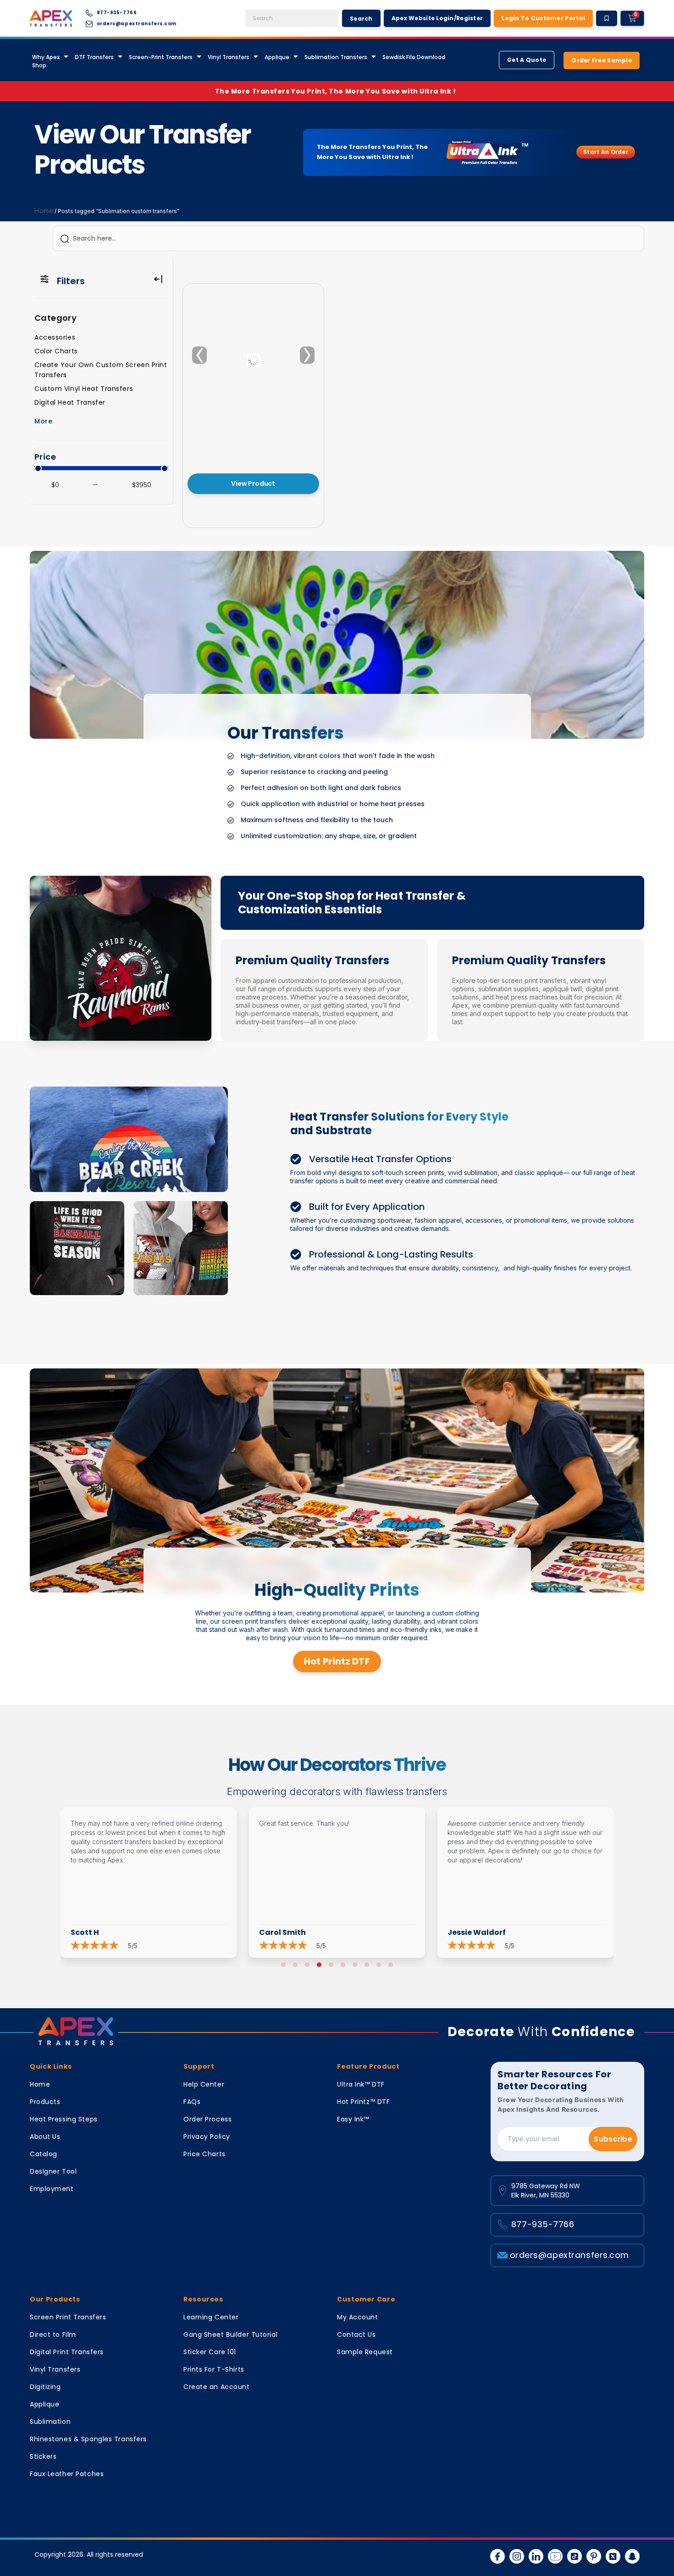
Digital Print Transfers (67, 2352)
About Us (45, 2137)
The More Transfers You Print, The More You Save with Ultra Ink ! (337, 91)
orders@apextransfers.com (569, 2255)
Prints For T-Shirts (214, 2369)
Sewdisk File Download (414, 57)
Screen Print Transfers (68, 2317)
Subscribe (613, 2139)
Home (44, 211)
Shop (39, 65)
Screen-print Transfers (161, 57)
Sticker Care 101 (210, 2352)
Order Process (207, 2119)
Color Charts (56, 351)
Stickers (43, 2456)
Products (45, 2102)
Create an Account (217, 2387)
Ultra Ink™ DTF (361, 2084)
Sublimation (50, 2422)
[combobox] (292, 18)
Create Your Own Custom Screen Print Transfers (101, 370)
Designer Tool (53, 2171)
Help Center (204, 2084)
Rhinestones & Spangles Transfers (88, 2439)
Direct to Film (53, 2334)
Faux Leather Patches (67, 2474)
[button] (283, 1965)
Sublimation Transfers (336, 57)
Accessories (55, 337)
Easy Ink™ (353, 2119)
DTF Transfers (94, 57)
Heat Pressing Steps (64, 2119)
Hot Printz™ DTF (363, 2102)
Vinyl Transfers (229, 57)
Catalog (44, 2154)
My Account (358, 2317)
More (43, 421)
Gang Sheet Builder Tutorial (230, 2334)
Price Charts (204, 2154)
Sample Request (365, 2352)
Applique (277, 57)
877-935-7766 (543, 2224)
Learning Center (211, 2317)
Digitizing (45, 2387)
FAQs (192, 2102)
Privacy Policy (207, 2137)
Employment (52, 2189)
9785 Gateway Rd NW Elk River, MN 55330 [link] (546, 2191)
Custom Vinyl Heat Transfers (84, 389)
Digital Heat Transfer (70, 402)
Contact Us (356, 2334)
